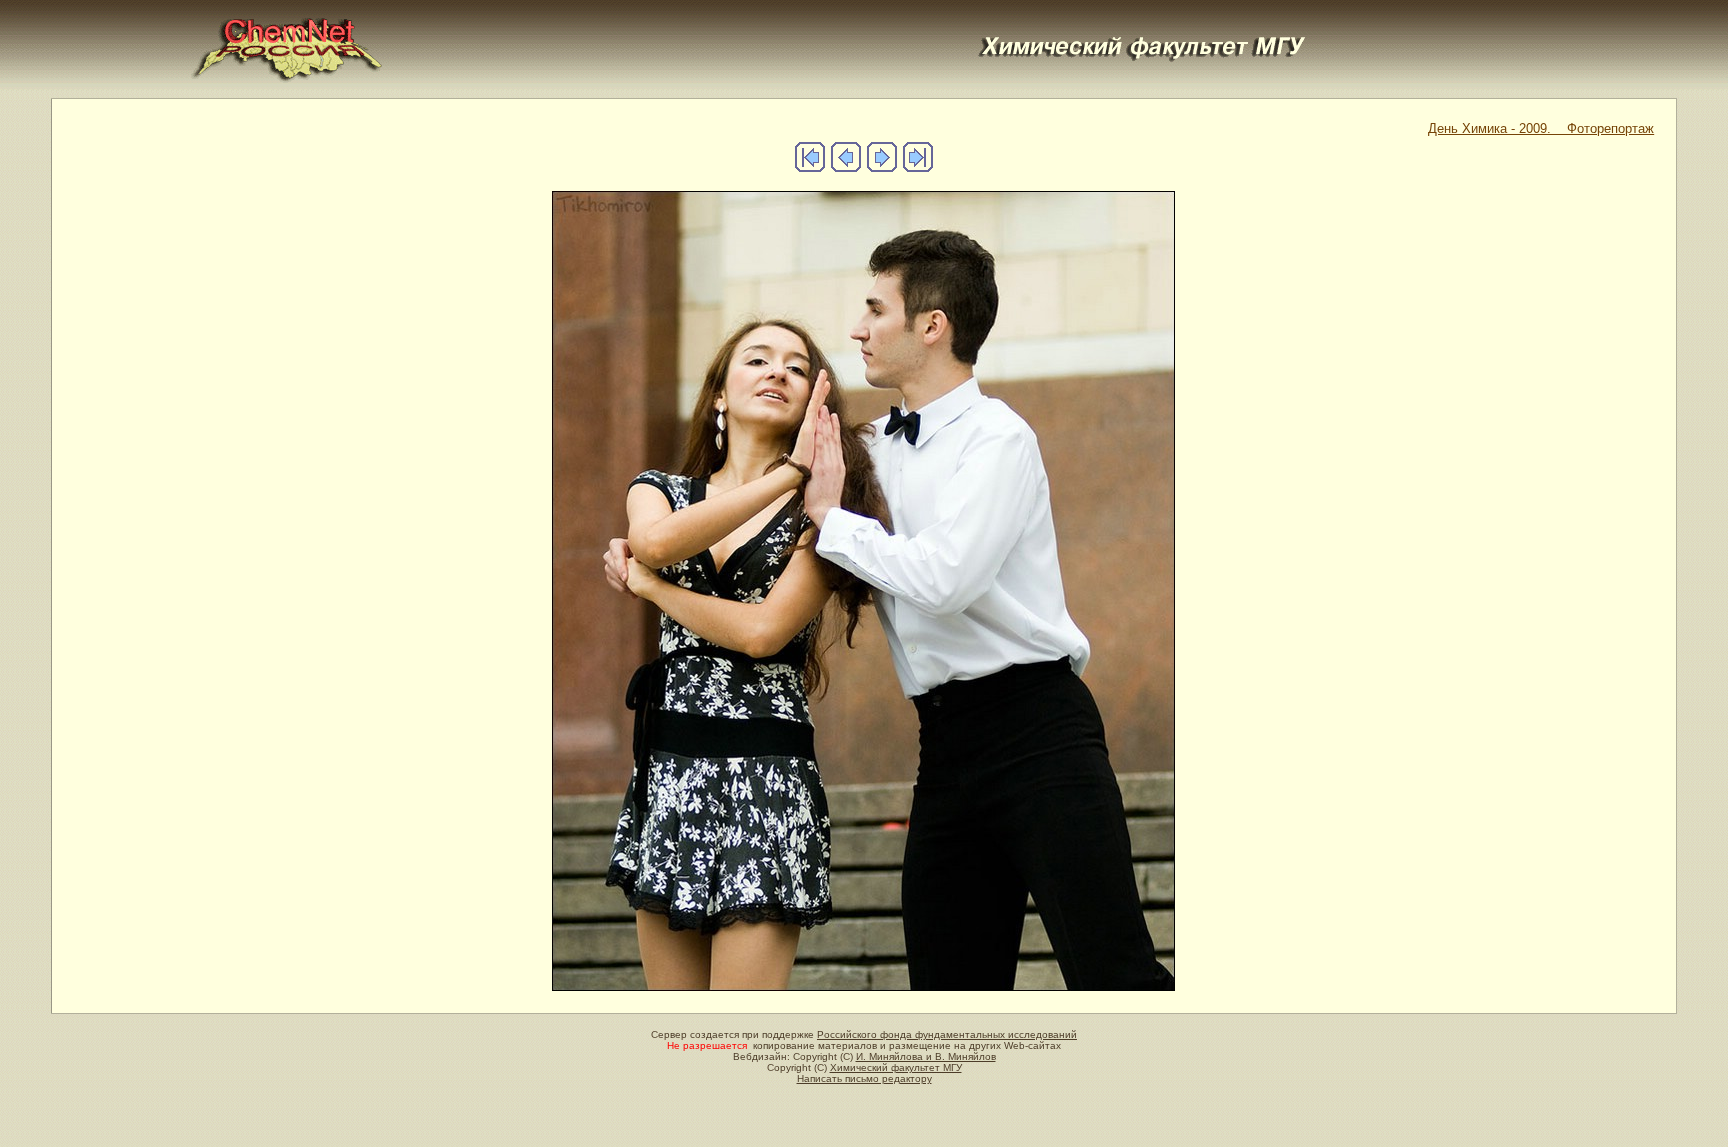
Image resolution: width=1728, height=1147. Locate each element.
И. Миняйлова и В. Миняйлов (926, 1056)
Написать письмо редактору (864, 1078)
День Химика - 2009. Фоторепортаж (1541, 128)
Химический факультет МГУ (896, 1067)
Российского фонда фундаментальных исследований (947, 1034)
